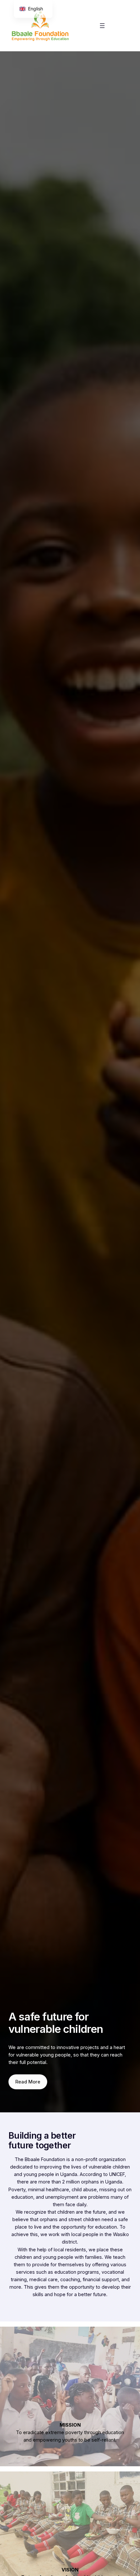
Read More (28, 2082)
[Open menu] (102, 26)
